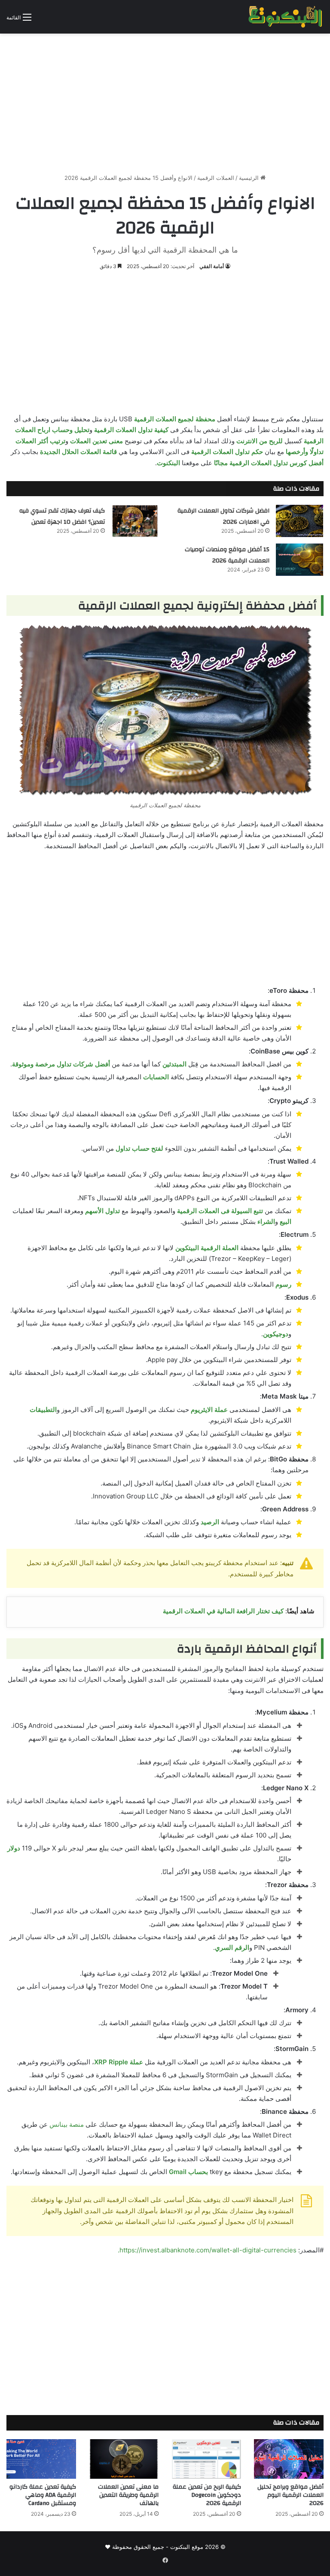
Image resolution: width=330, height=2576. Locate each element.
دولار (14, 1848)
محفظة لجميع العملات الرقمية (175, 419)
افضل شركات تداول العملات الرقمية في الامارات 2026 (223, 516)
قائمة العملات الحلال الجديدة (78, 452)
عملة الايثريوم (209, 1410)
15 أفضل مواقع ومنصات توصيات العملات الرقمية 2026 (227, 555)
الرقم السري (232, 1947)
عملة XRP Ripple (119, 2062)
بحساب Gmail (188, 2172)
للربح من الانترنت (260, 441)
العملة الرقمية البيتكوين (207, 1248)
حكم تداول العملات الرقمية (227, 452)
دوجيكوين (276, 1334)
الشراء (266, 1222)
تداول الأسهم (102, 1211)
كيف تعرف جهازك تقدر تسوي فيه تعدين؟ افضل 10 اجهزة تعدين (62, 516)
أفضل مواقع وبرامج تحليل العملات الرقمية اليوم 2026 (290, 2495)
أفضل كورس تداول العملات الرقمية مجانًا (269, 463)
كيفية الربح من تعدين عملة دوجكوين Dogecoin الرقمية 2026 (207, 2495)
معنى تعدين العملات (96, 441)
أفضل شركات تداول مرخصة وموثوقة (61, 1064)
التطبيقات (43, 1410)
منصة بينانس (67, 2124)
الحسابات (156, 1077)
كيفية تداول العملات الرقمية (131, 430)
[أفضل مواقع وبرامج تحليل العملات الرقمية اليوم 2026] (289, 2459)
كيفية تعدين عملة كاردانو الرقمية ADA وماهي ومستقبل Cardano (43, 2495)
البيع (286, 1222)
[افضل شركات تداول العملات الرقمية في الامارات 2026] (299, 521)
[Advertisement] (165, 100)
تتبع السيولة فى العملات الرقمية (220, 1211)
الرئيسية (250, 178)
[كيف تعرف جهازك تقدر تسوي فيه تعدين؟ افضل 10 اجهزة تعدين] (135, 521)
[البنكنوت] (286, 17)
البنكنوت (168, 463)
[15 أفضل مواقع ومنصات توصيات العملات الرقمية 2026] (299, 560)
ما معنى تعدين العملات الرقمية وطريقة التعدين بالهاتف (128, 2495)
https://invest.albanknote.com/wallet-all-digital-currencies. (207, 2250)
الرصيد (210, 1522)
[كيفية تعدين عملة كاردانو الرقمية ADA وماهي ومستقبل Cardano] (41, 2459)
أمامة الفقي (212, 266)
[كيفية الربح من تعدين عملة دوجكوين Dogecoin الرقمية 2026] (206, 2459)
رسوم (283, 1284)
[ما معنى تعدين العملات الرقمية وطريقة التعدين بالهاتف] (124, 2459)
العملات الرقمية (216, 178)
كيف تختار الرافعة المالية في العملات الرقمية (223, 1611)
